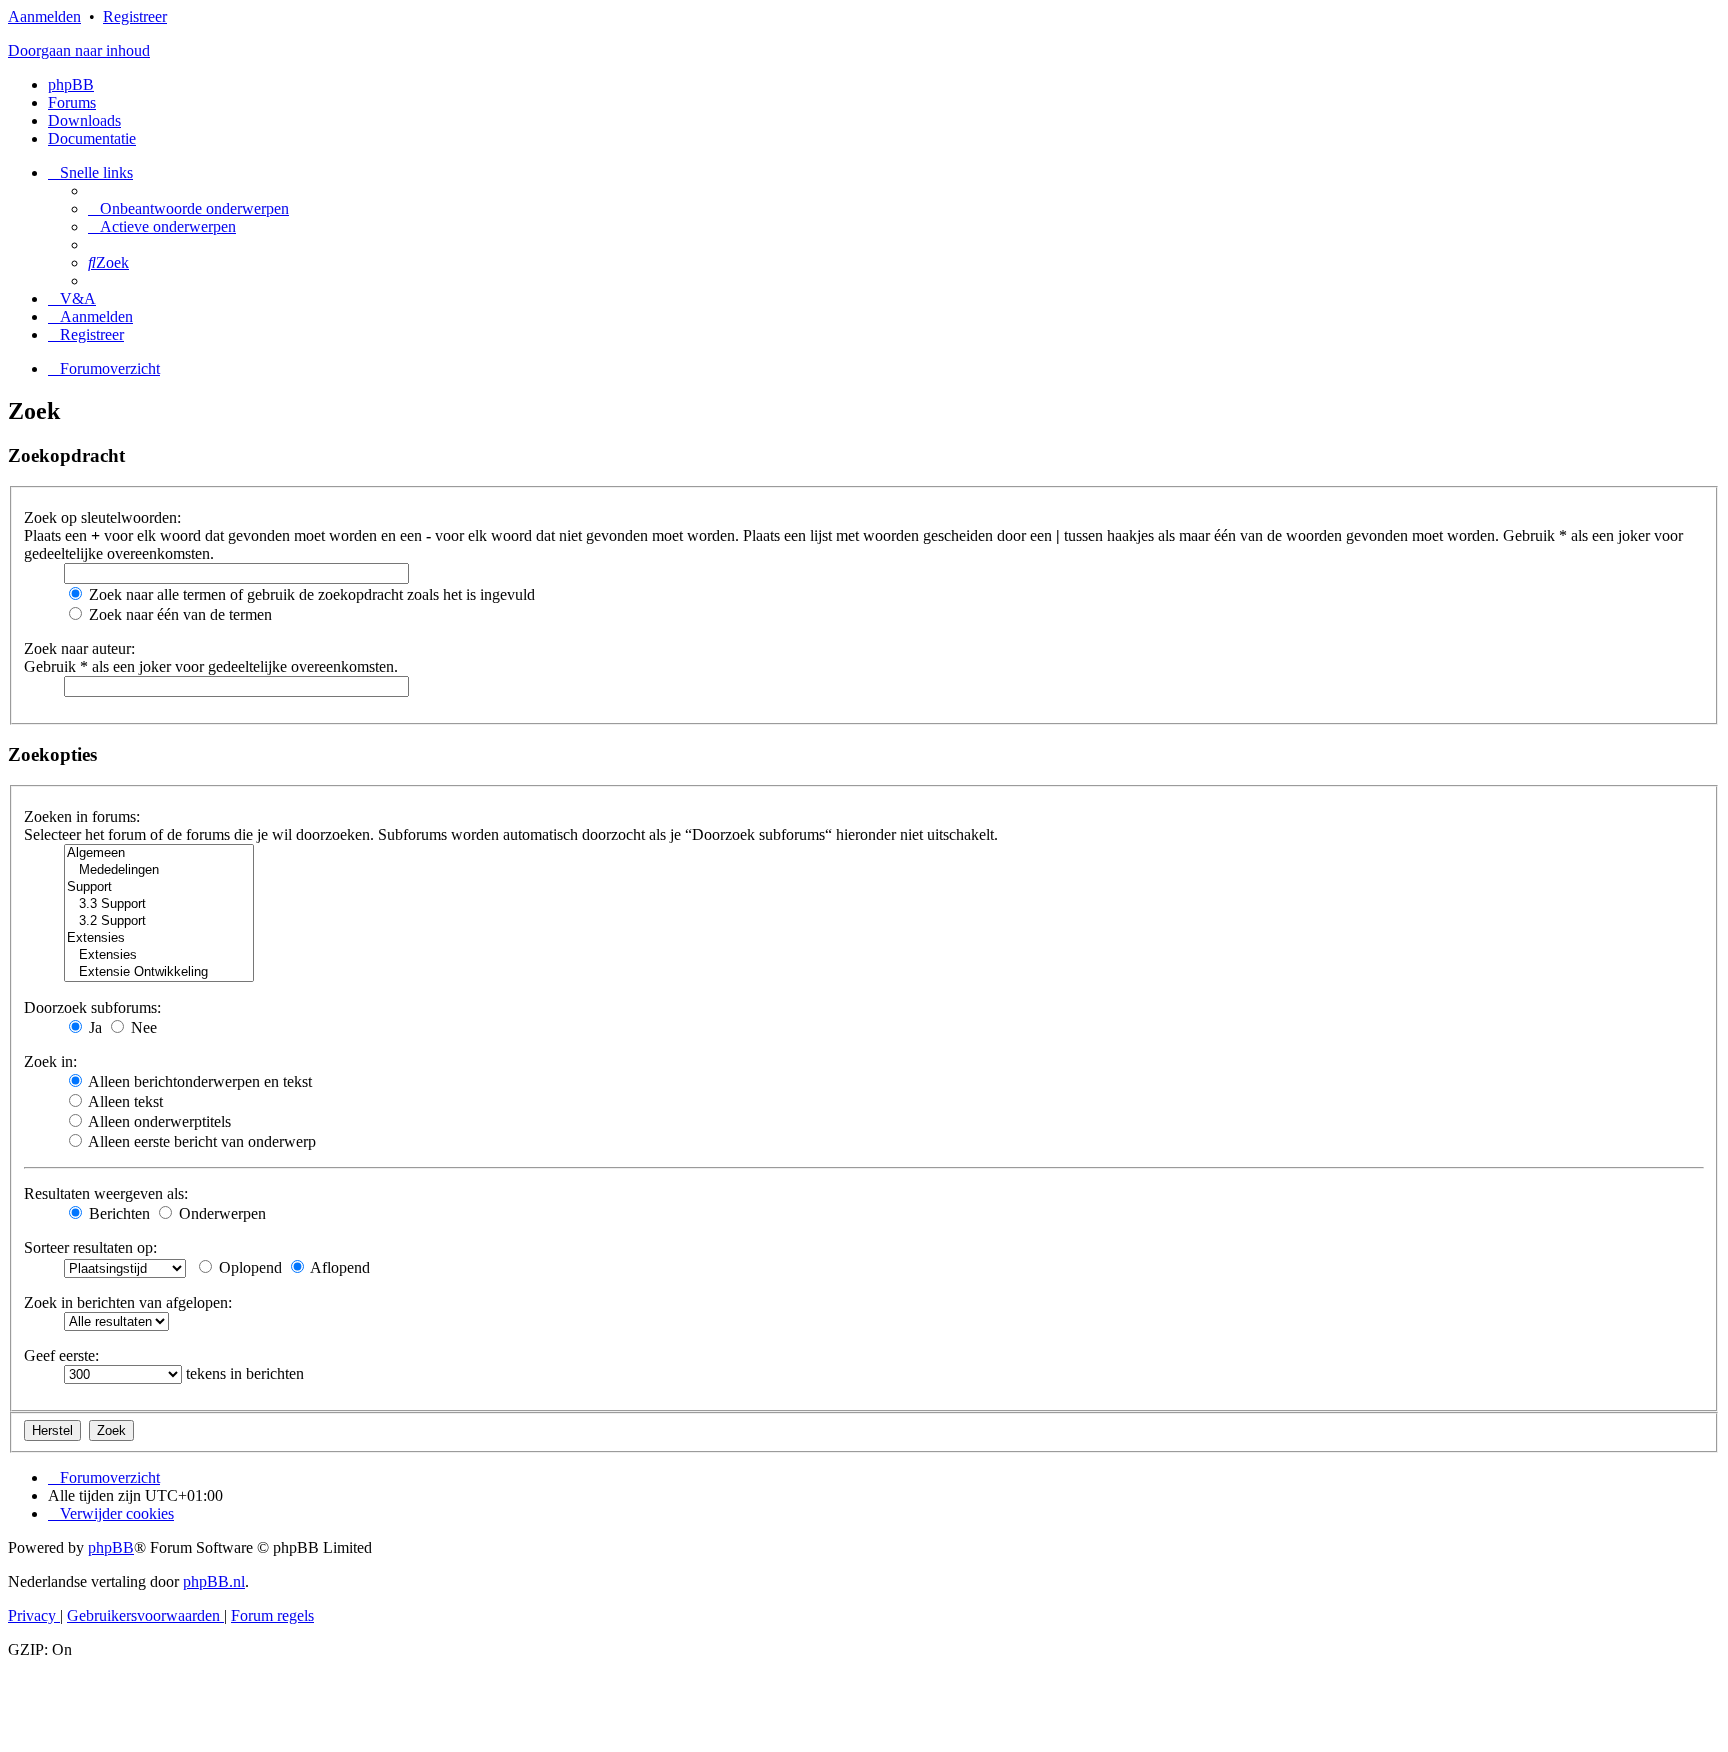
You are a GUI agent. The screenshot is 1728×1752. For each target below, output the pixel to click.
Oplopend (248, 1267)
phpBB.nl (214, 1581)
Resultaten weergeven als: (106, 1193)
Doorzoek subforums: (92, 1007)
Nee (142, 1027)
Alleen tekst (124, 1101)
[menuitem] (188, 208)
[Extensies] (159, 938)
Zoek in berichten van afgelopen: (128, 1302)
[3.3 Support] (159, 904)
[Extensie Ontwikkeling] (159, 972)
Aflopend (338, 1267)
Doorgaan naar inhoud (79, 50)
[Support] (159, 887)
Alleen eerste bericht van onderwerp (200, 1141)
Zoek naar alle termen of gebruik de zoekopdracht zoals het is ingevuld (310, 594)
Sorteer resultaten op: (90, 1247)
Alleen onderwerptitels (158, 1121)
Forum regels (272, 1615)
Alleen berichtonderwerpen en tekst (198, 1081)
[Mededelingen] (159, 870)
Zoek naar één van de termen (178, 614)
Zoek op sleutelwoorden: (102, 517)
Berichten (117, 1213)
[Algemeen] (159, 853)
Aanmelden (44, 16)
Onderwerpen (220, 1213)
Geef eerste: (61, 1355)
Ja (93, 1027)
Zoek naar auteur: (79, 648)
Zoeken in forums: (82, 816)
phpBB (71, 84)
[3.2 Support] (159, 921)
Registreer (135, 16)
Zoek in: (50, 1061)
